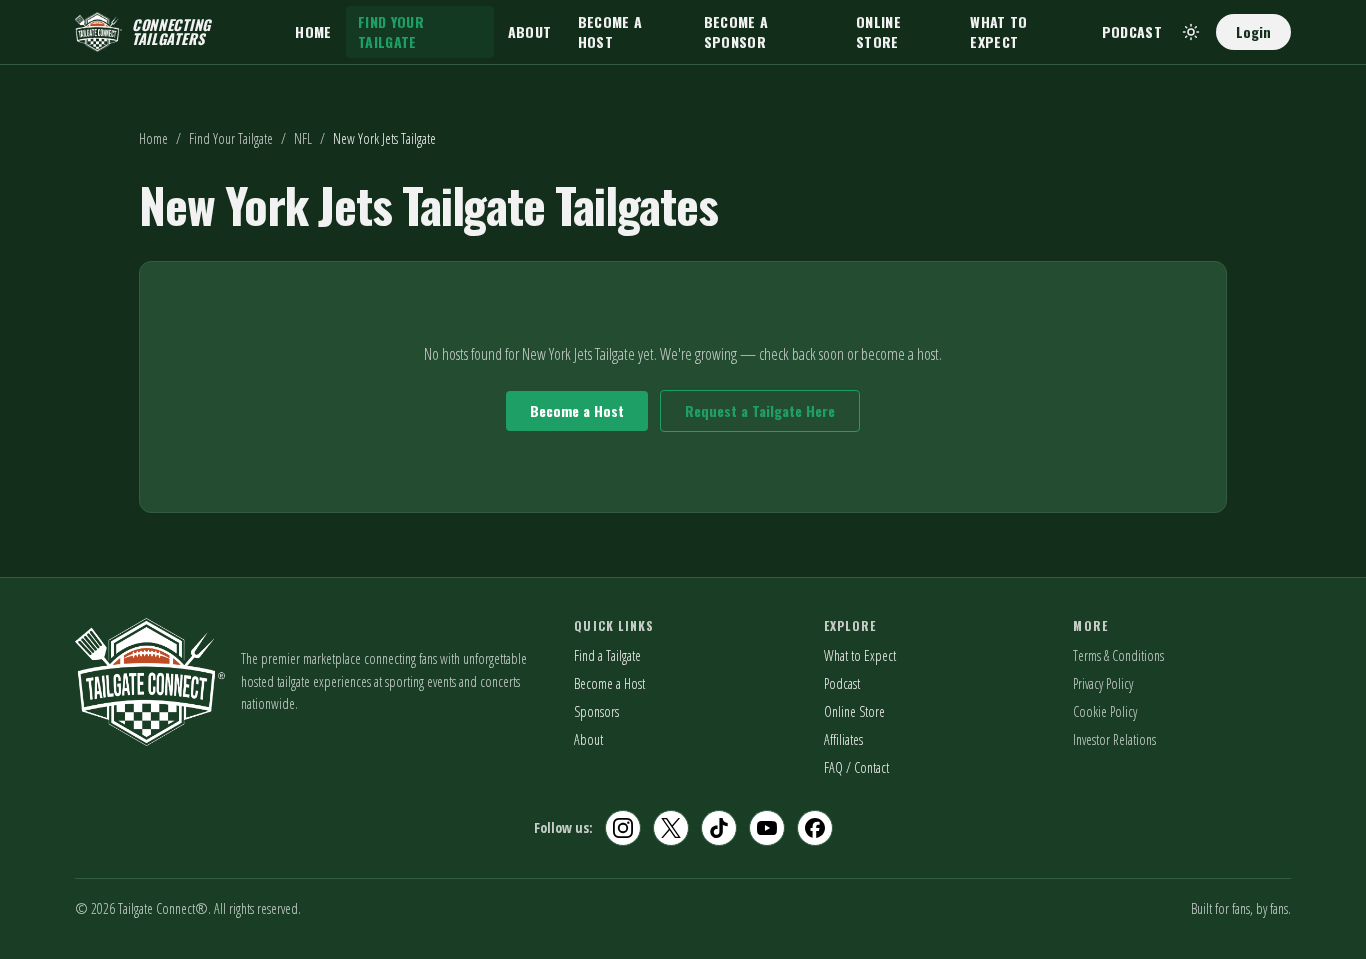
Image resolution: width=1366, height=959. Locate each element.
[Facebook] (815, 828)
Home (313, 31)
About (530, 31)
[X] (671, 828)
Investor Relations (1114, 739)
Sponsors (596, 711)
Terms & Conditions (1118, 655)
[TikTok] (719, 828)
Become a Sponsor (736, 31)
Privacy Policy (1103, 683)
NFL (303, 138)
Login (1253, 31)
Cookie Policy (1105, 711)
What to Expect (998, 31)
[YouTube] (767, 828)
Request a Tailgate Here (760, 410)
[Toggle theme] (1191, 32)
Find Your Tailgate (391, 31)
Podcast (1132, 31)
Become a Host (610, 31)
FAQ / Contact (856, 767)
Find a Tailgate (607, 655)
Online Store (878, 31)
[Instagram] (623, 828)
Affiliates (843, 739)
